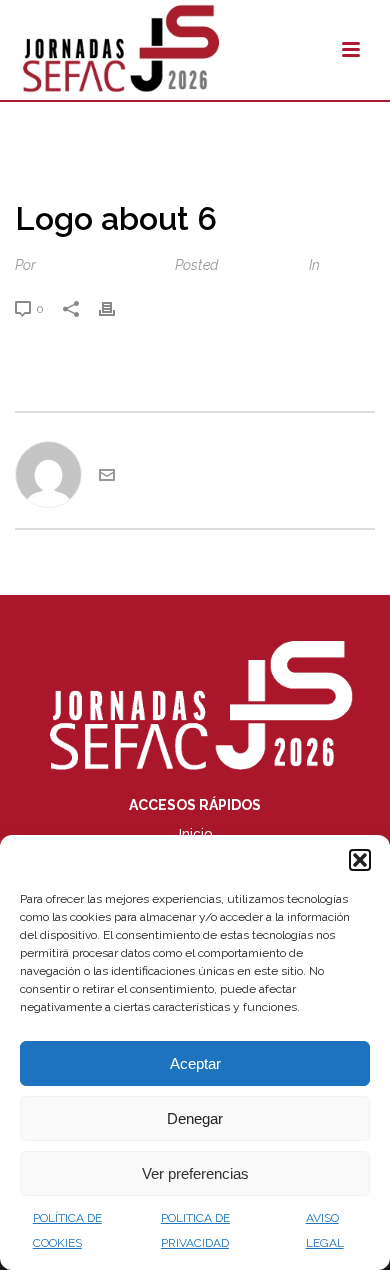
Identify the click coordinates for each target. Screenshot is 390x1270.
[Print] (117, 308)
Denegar (195, 1118)
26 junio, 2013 (261, 265)
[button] (360, 860)
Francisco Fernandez (103, 265)
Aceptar (195, 1063)
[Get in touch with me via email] (107, 478)
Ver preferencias (195, 1173)
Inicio (195, 833)
